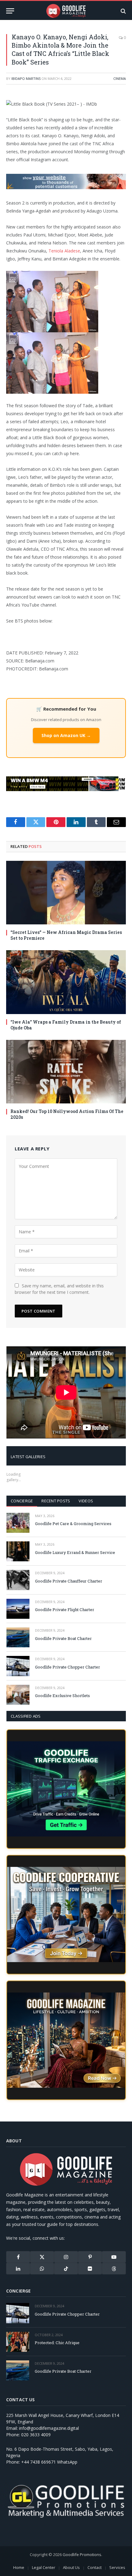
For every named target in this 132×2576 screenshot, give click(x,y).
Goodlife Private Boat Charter (63, 1638)
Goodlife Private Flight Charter (65, 1610)
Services (117, 2567)
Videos (86, 1501)
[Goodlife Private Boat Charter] (18, 1637)
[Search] (123, 11)
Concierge (22, 1501)
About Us (71, 2567)
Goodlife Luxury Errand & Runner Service (75, 1552)
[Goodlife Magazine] (66, 11)
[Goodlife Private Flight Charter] (18, 1609)
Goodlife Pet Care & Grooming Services (73, 1524)
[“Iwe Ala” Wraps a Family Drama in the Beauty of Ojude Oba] (66, 982)
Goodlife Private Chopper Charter (68, 1667)
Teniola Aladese (64, 251)
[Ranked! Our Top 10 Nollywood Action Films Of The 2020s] (66, 1072)
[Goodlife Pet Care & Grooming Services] (18, 1523)
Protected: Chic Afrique (57, 2343)
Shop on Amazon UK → (66, 735)
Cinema (120, 78)
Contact (95, 2567)
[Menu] (10, 11)
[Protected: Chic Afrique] (18, 2342)
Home (19, 2567)
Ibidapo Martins (26, 78)
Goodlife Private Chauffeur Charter (69, 1581)
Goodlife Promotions (82, 2555)
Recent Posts (56, 1501)
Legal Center (44, 2567)
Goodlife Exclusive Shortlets (62, 1696)
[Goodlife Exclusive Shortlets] (18, 1695)
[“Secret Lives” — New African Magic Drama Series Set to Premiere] (66, 893)
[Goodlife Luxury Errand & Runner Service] (18, 1551)
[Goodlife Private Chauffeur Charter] (18, 1580)
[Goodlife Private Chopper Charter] (18, 1666)
